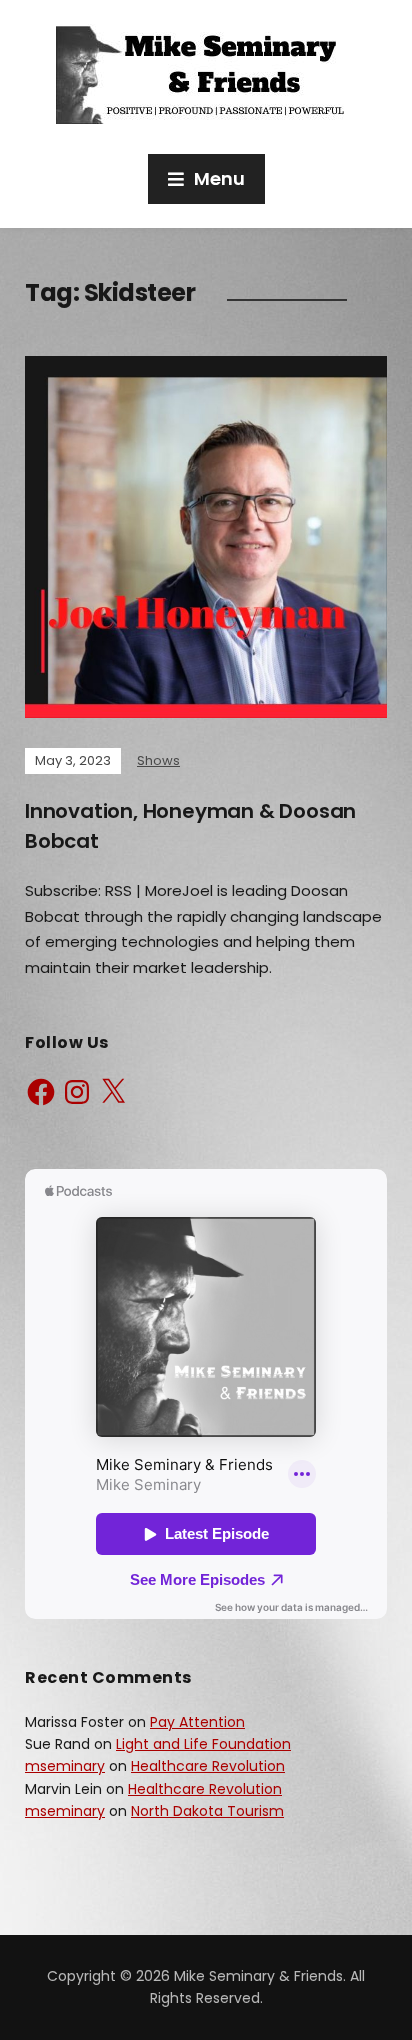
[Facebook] (41, 1092)
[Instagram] (77, 1092)
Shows (158, 760)
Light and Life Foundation (203, 1744)
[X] (113, 1092)
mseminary (65, 1766)
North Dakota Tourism (207, 1811)
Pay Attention (197, 1722)
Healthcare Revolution (208, 1766)
